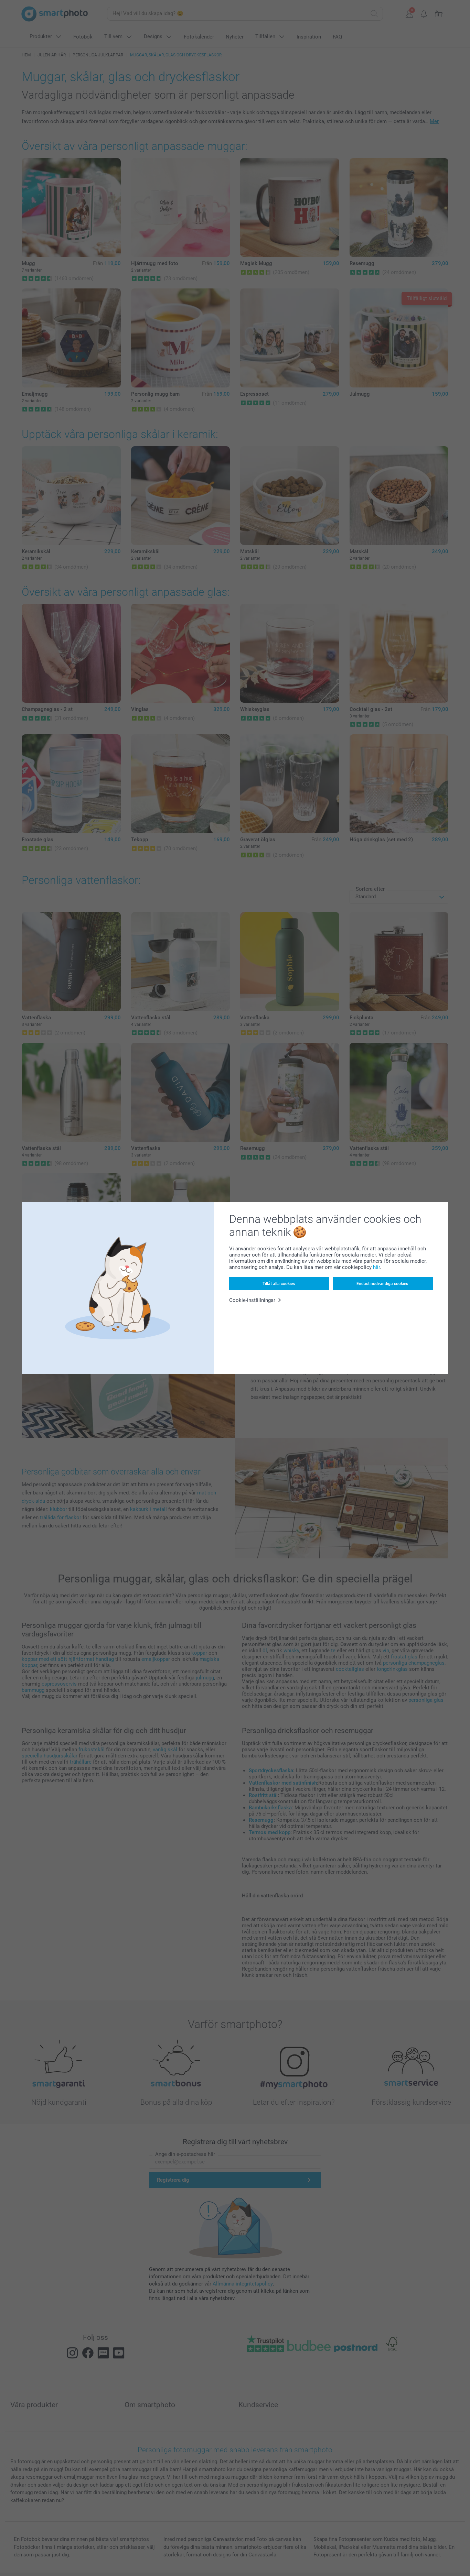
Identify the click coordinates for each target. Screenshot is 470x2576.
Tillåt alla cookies (279, 1284)
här (376, 1267)
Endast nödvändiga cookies (382, 1284)
